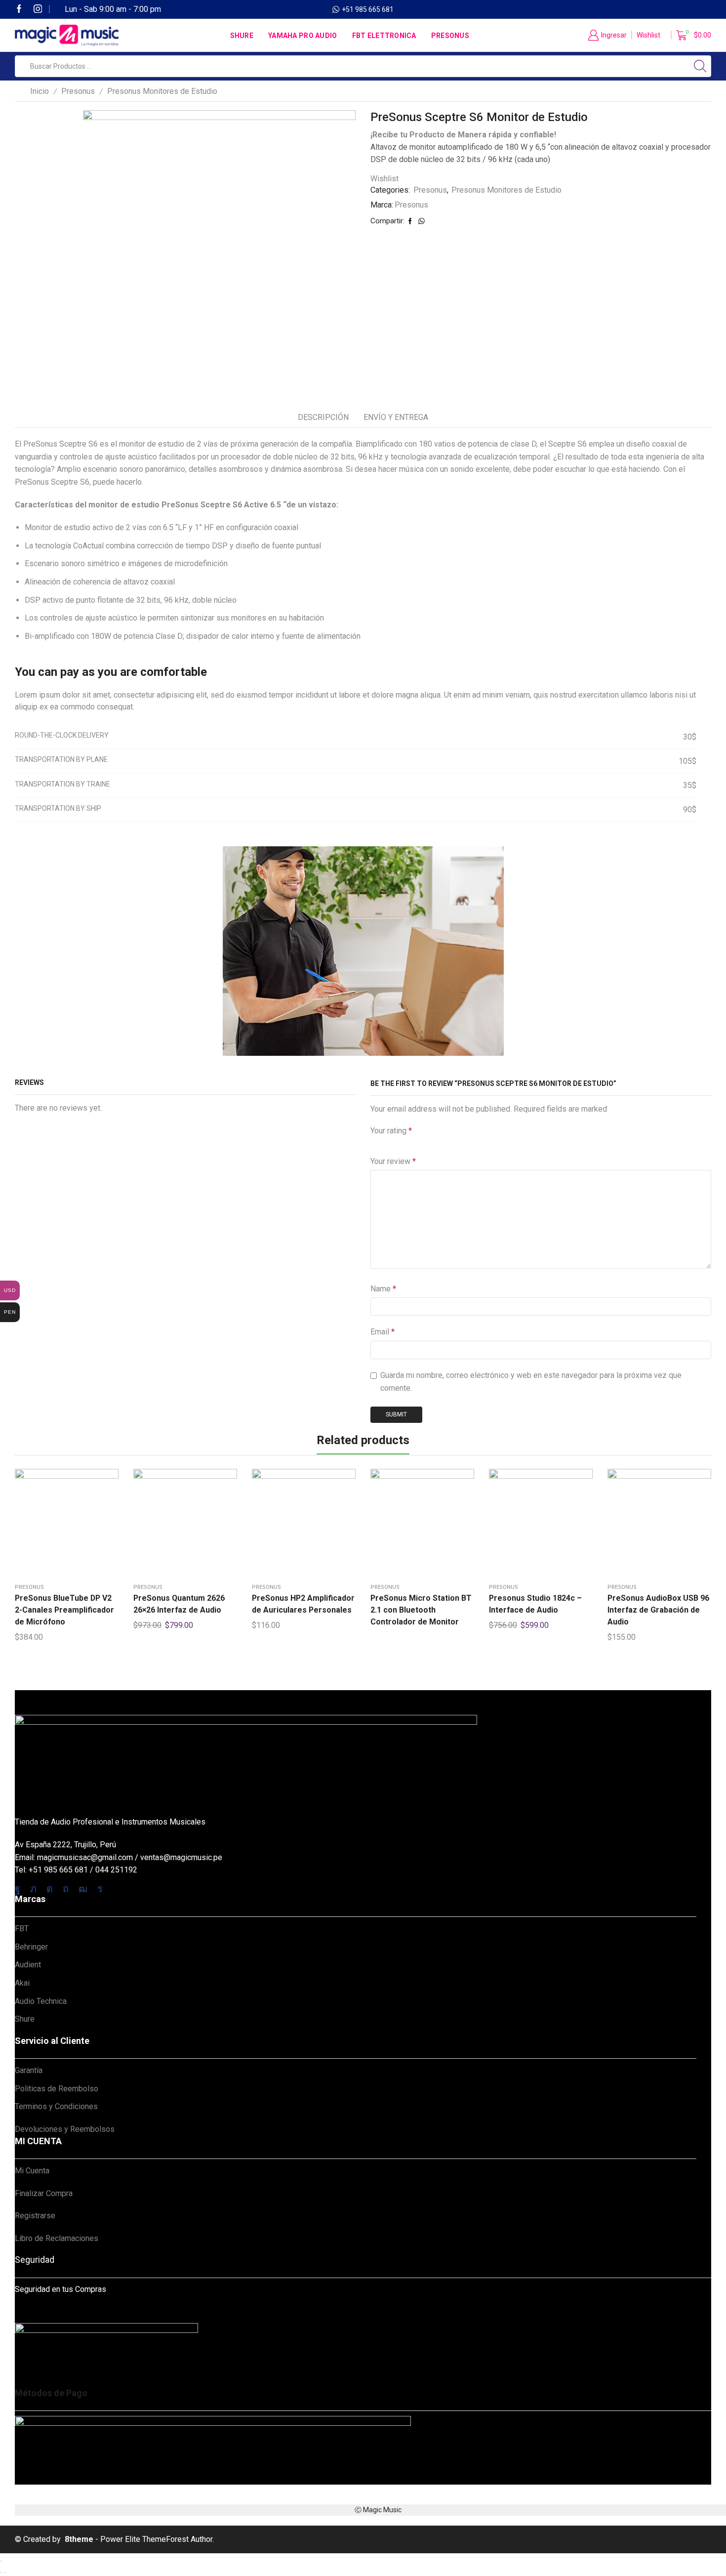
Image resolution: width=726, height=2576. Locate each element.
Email (383, 1332)
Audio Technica (41, 2001)
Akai (22, 1983)
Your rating (391, 1131)
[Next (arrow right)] (5, 2573)
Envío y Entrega (396, 417)
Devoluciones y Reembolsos (65, 2129)
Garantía (29, 2070)
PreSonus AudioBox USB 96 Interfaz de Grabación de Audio (658, 1610)
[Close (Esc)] (1, 2561)
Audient (28, 1965)
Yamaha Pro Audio (302, 36)
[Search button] (700, 66)
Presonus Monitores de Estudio (162, 91)
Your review (393, 1161)
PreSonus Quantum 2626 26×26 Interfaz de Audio (179, 1604)
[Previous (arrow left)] (1, 2573)
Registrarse (35, 2216)
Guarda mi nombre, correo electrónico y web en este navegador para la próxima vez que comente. (531, 1382)
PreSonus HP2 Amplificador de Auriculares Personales (303, 1604)
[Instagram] (38, 10)
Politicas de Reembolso (57, 2089)
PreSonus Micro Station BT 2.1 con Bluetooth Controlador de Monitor (421, 1610)
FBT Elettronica (384, 36)
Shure (242, 36)
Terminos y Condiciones (56, 2106)
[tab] (323, 418)
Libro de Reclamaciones (57, 2238)
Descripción (323, 417)
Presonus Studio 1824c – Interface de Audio (535, 1604)
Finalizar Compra (44, 2193)
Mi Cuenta (32, 2171)
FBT (22, 1929)
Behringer (31, 1947)
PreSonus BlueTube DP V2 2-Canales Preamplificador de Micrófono (64, 1610)
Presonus (450, 36)
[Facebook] (19, 10)
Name (383, 1289)
